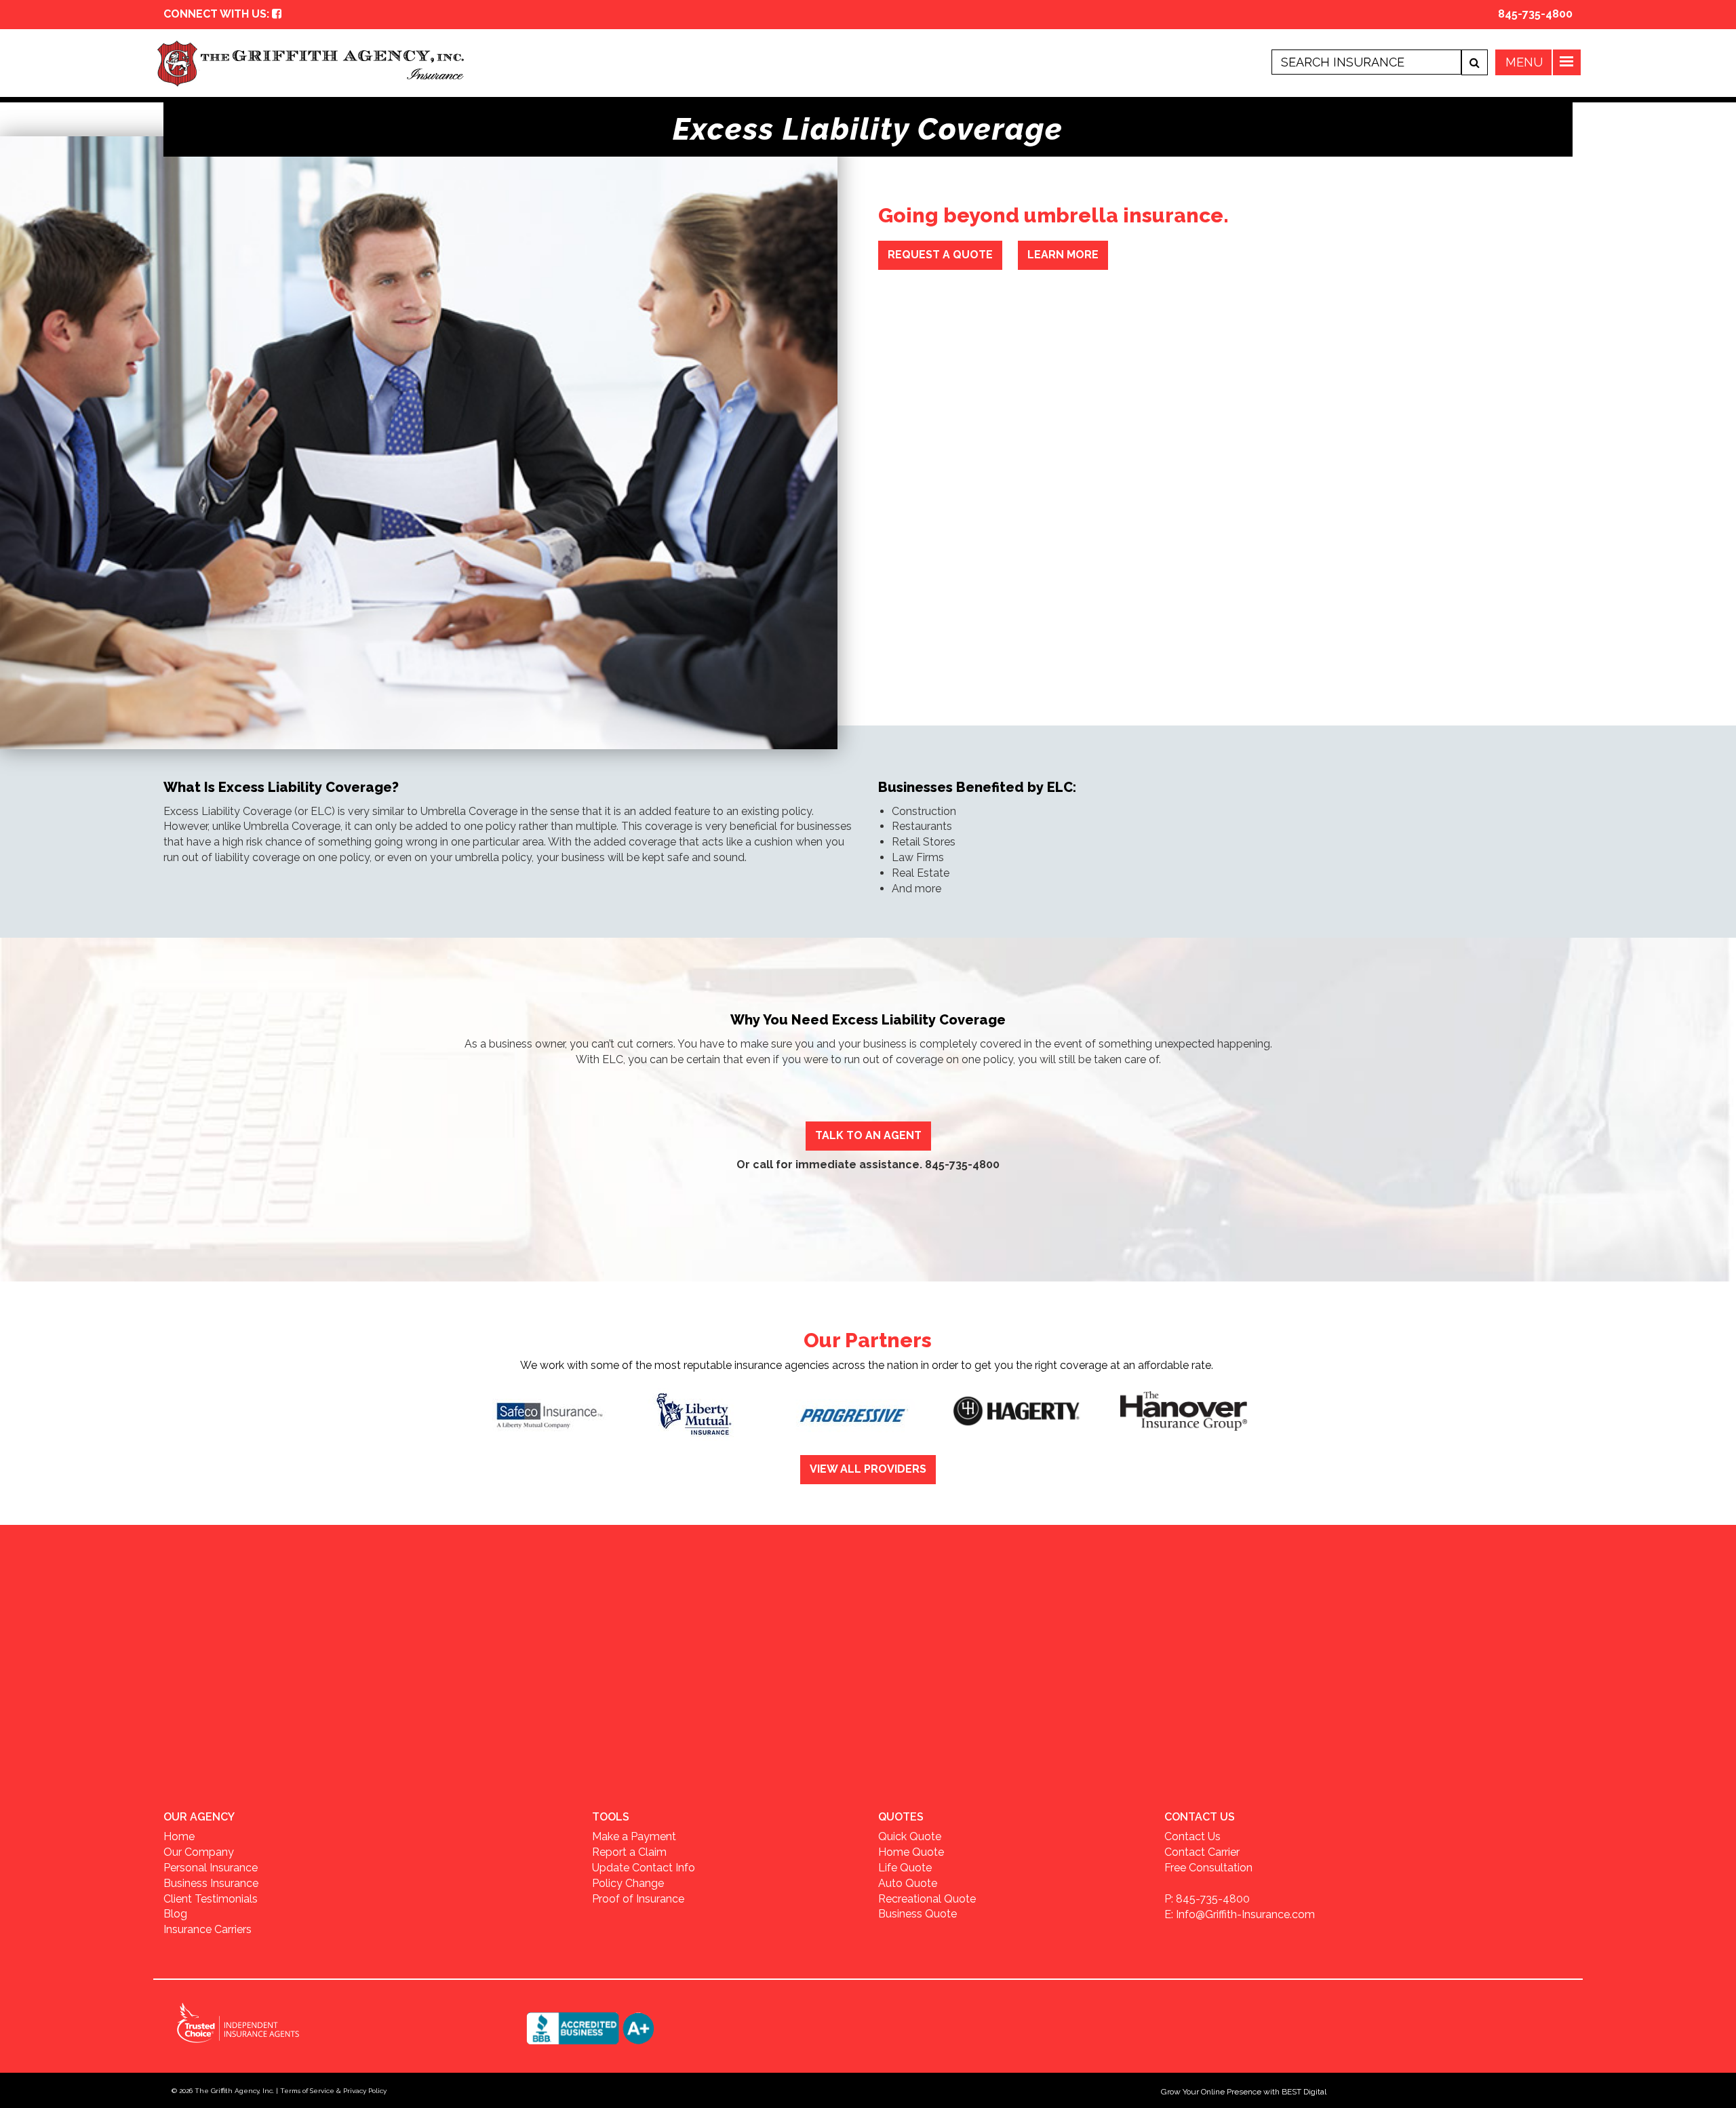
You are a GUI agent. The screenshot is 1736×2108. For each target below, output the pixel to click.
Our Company (199, 1852)
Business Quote (918, 1914)
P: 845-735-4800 (1207, 1899)
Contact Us (1192, 1836)
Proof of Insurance (638, 1899)
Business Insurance (211, 1883)
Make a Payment (634, 1836)
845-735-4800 (1535, 14)
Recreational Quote (927, 1899)
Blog (175, 1914)
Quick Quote (910, 1836)
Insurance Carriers (208, 1929)
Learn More (1063, 255)
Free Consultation (1208, 1868)
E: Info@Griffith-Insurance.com (1240, 1914)
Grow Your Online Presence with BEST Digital (1244, 2092)
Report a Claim (629, 1852)
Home (179, 1836)
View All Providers (868, 1469)
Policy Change (628, 1883)
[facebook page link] (277, 14)
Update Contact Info (644, 1868)
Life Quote (905, 1868)
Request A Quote (940, 255)
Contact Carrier (1202, 1852)
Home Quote (911, 1852)
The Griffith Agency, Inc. (234, 2091)
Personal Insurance (211, 1868)
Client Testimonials (211, 1899)
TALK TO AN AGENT (868, 1135)
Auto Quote (908, 1883)
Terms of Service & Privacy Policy (333, 2091)
